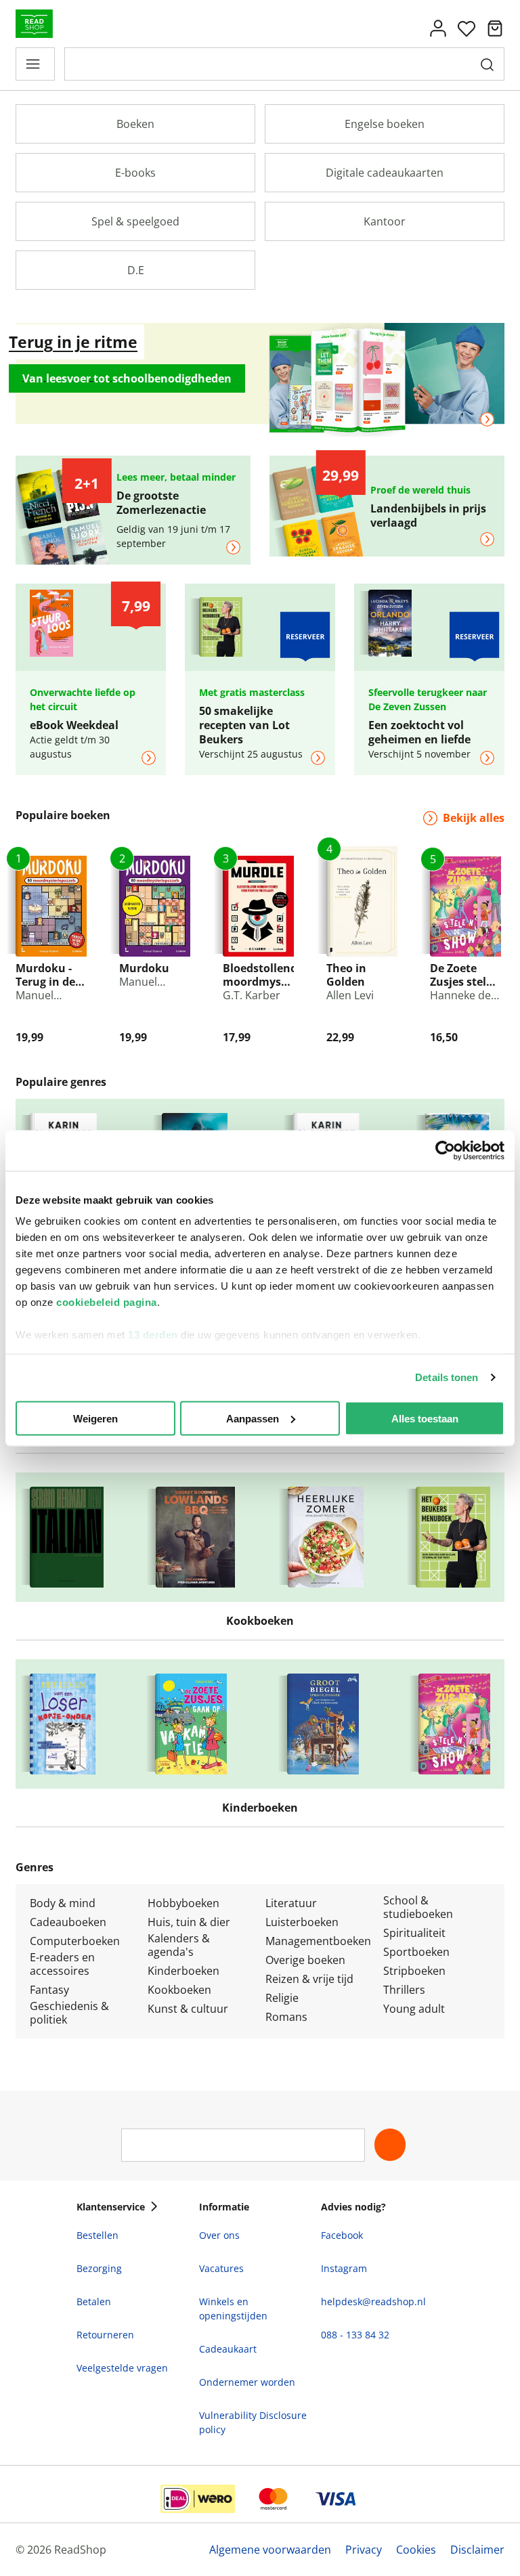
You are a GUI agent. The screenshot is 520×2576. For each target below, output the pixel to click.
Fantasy (49, 1990)
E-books (135, 173)
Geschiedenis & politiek (69, 2013)
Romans (286, 2017)
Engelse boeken (385, 124)
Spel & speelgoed (135, 221)
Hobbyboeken (183, 1903)
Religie (282, 1998)
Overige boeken (305, 1960)
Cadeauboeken (68, 1922)
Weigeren (95, 1418)
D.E (136, 270)
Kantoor (385, 221)
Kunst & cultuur (188, 2009)
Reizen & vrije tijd (309, 1979)
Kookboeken (179, 1990)
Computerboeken (75, 1941)
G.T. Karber (252, 995)
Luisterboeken (302, 1922)
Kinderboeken (183, 1971)
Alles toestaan (425, 1418)
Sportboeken (416, 1952)
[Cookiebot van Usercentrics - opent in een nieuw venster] (445, 1150)
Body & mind (63, 1903)
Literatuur (291, 1903)
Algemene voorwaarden (270, 2550)
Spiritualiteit (414, 1933)
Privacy (364, 2550)
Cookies (416, 2550)
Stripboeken (414, 1971)
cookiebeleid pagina (107, 1302)
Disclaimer (477, 2550)
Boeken (135, 124)
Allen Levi (350, 995)
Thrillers (404, 1990)
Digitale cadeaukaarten (385, 173)
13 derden (153, 1335)
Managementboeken (318, 1941)
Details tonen (447, 1377)
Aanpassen (253, 1418)
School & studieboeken (418, 1907)
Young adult (414, 2009)
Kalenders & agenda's (179, 1945)
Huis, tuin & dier (189, 1922)
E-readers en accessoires (62, 1964)
